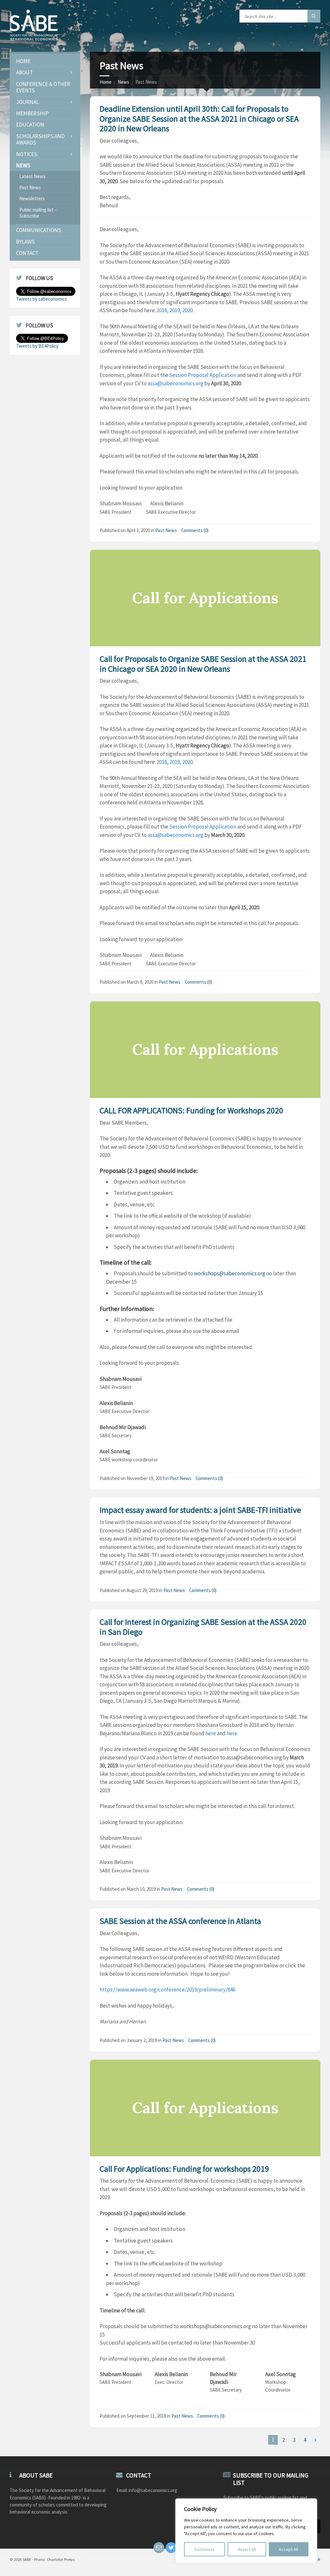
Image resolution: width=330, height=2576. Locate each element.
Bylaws (25, 242)
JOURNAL (28, 102)
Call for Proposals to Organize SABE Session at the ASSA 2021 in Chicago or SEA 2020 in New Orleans (203, 664)
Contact (27, 253)
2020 (188, 310)
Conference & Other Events (43, 87)
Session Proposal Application (203, 375)
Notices (27, 154)
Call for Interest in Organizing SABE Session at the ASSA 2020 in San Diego (203, 1627)
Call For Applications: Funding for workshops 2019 (184, 2169)
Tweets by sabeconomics (42, 299)
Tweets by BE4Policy (37, 346)
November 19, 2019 (146, 1478)
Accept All (288, 2549)
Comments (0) (195, 530)
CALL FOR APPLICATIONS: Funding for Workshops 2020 (191, 1110)
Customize (205, 2549)
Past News (166, 530)
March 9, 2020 (140, 982)
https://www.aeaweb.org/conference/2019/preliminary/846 (167, 1990)
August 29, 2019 (142, 1590)
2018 (162, 310)
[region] (246, 2531)
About (24, 72)
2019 (175, 310)
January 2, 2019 (142, 2040)
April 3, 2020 (138, 530)
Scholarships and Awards (40, 139)
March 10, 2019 (141, 1889)
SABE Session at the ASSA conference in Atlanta (180, 1921)
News (123, 82)
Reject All (247, 2549)
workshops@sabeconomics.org (230, 1273)
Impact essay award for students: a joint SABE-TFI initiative (200, 1510)
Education (30, 125)
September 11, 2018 (146, 2416)
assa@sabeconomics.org (175, 383)
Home (106, 82)
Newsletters (32, 198)
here (211, 1733)
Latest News (32, 176)
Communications (39, 230)
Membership (32, 113)
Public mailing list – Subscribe (38, 213)
